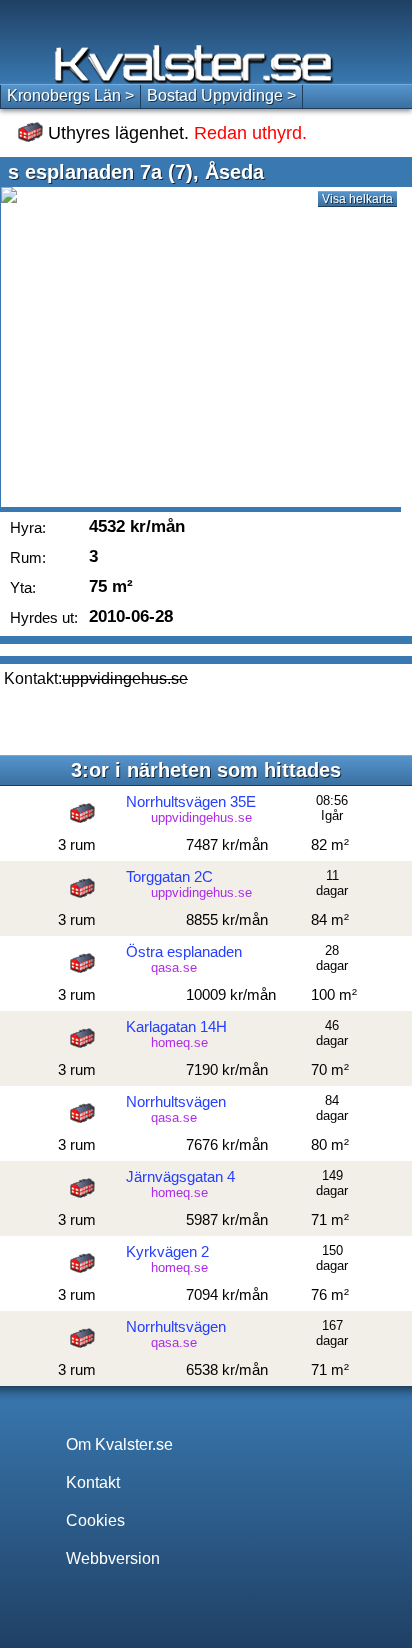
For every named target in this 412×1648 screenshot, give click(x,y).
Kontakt (93, 1482)
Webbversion (113, 1558)
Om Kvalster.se (119, 1444)
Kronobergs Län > (70, 95)
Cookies (95, 1520)
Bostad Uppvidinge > (221, 95)
